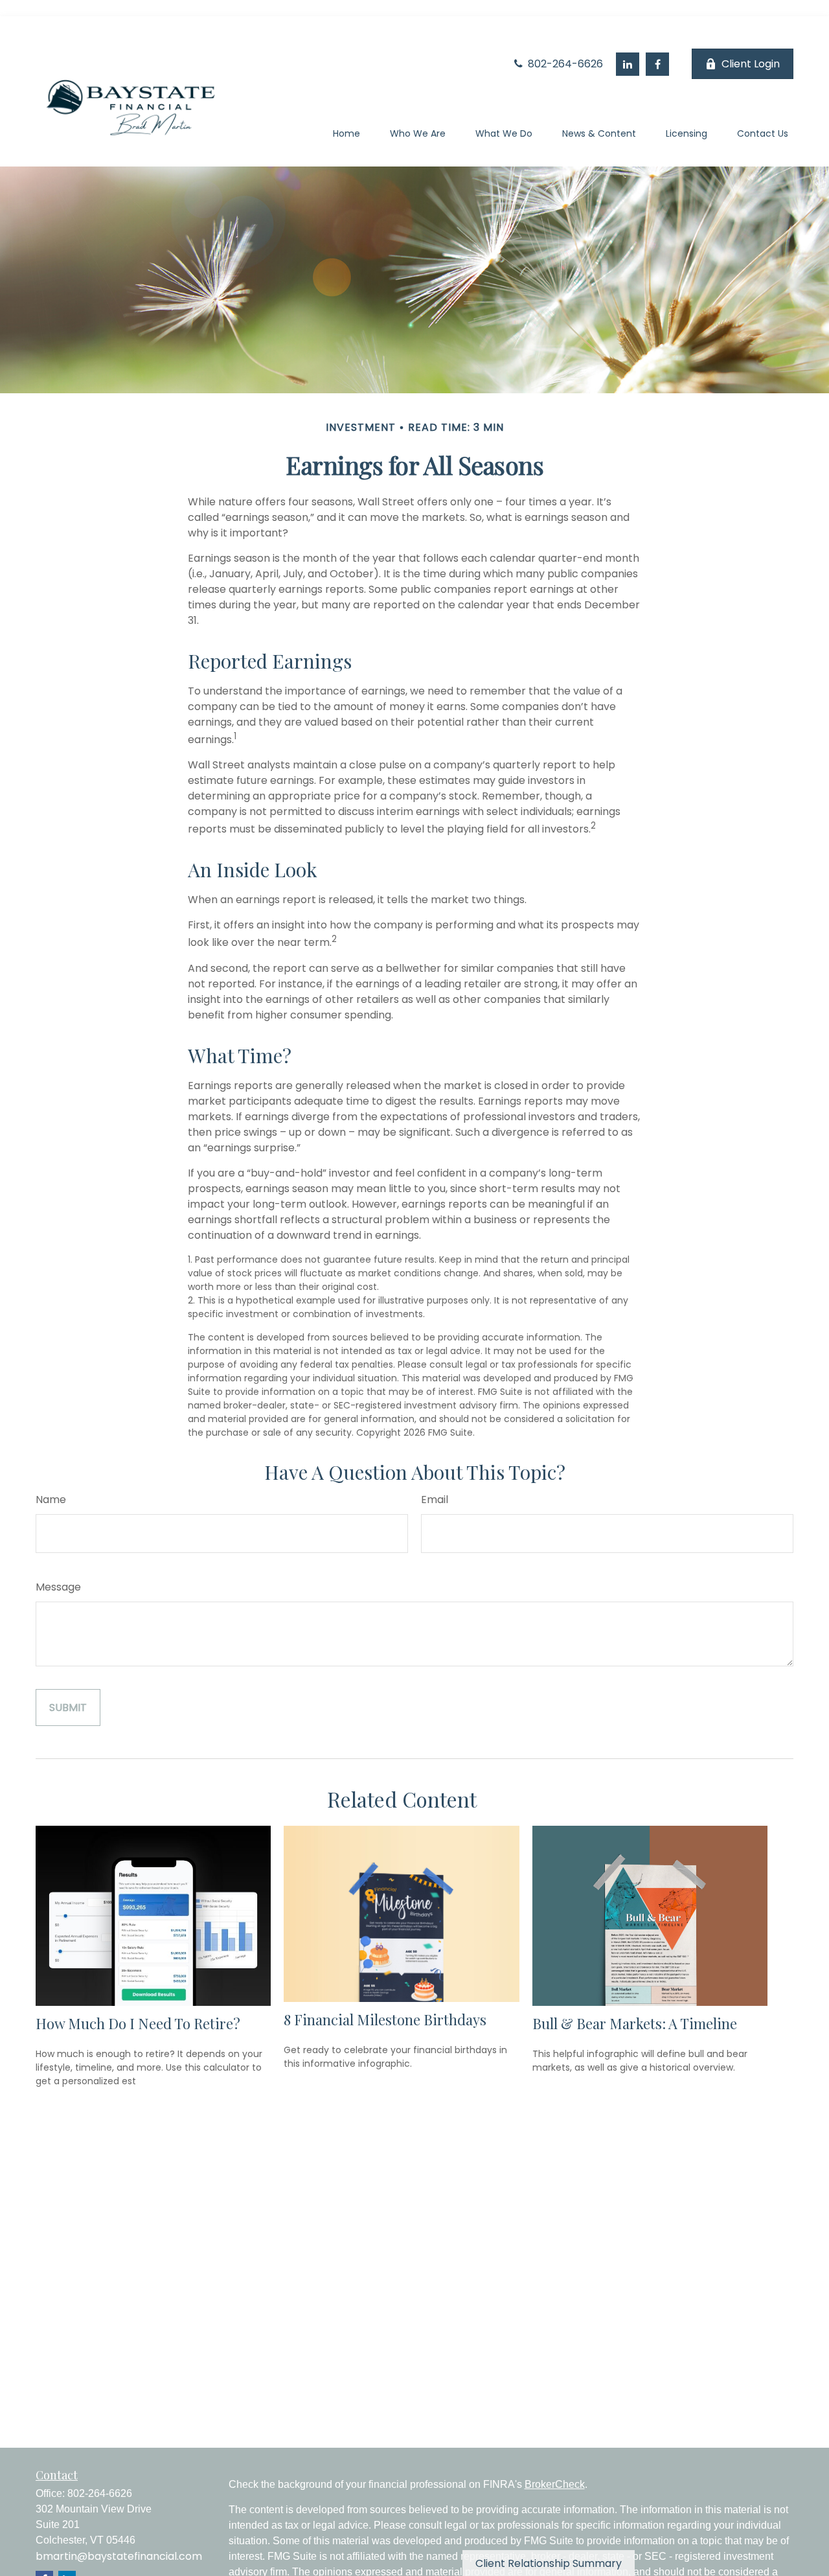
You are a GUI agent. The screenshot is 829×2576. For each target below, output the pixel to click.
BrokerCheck (555, 2484)
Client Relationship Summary (549, 2563)
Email (435, 1500)
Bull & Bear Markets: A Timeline (635, 2023)
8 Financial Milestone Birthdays (385, 2019)
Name (51, 1500)
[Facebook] (657, 64)
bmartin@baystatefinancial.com (119, 2556)
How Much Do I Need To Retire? (138, 2023)
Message (58, 1587)
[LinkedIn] (628, 64)
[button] (346, 136)
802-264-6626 (564, 64)
